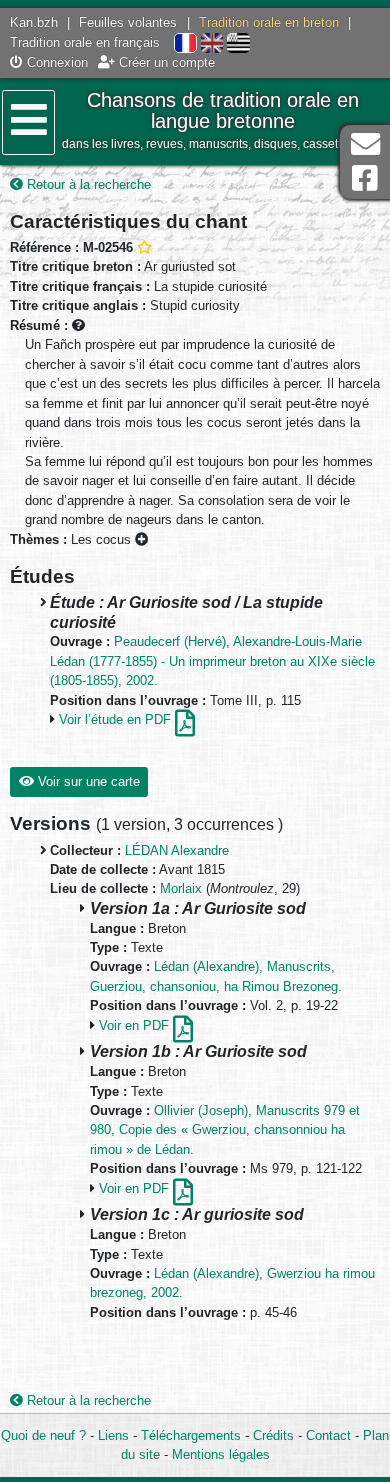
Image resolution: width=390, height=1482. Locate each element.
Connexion (55, 62)
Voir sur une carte (87, 781)
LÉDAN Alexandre (177, 850)
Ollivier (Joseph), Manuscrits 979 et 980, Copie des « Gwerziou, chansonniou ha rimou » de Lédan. (225, 1130)
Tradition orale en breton (269, 22)
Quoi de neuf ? (43, 1435)
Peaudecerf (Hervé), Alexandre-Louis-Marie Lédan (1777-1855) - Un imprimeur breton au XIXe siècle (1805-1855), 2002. (212, 661)
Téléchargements (191, 1435)
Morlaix (181, 888)
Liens (113, 1435)
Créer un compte (165, 62)
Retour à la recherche (87, 184)
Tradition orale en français (85, 42)
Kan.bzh (34, 22)
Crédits (273, 1435)
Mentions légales (221, 1454)
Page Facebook (365, 178)
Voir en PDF (136, 1025)
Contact (328, 1435)
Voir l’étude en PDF (117, 719)
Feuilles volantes (128, 22)
